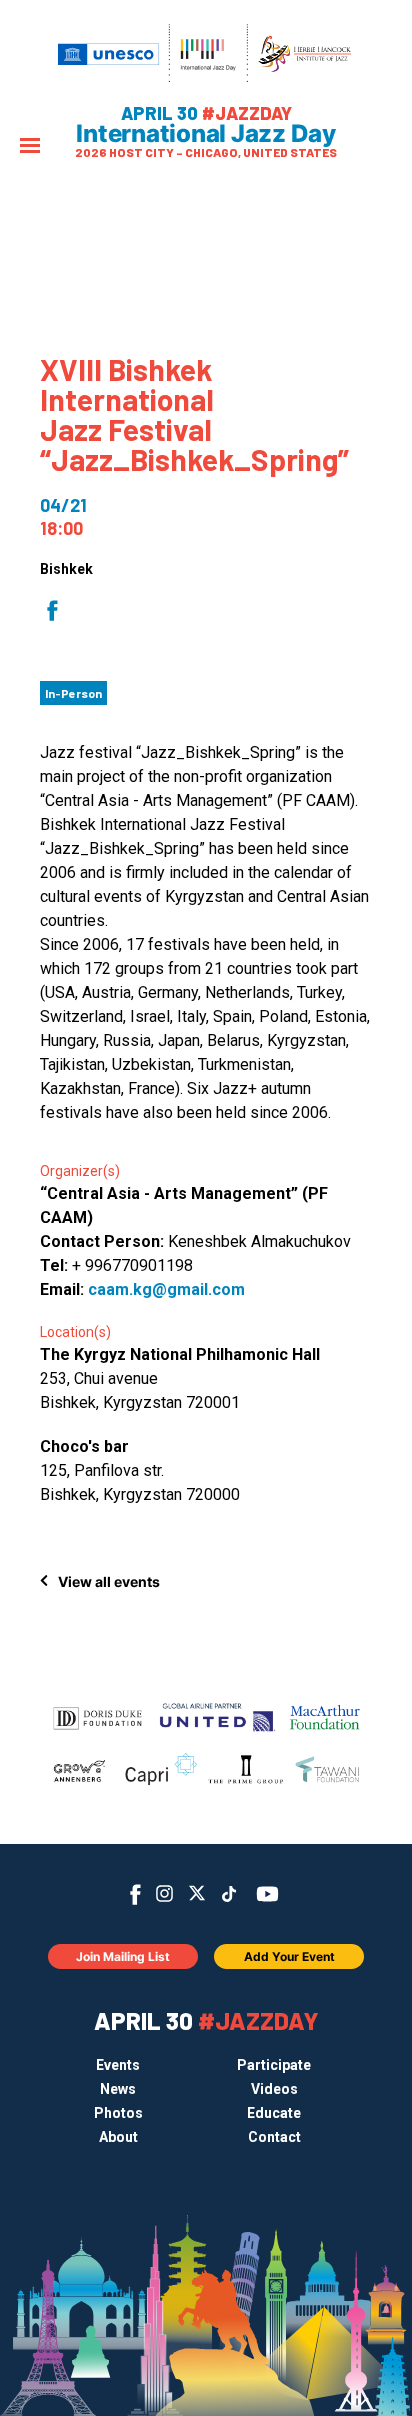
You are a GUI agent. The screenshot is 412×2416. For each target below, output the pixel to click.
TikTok (229, 1894)
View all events (109, 1581)
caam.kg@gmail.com (166, 1289)
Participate (274, 2065)
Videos (274, 2089)
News (118, 2089)
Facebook (135, 1894)
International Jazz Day (206, 134)
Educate (274, 2113)
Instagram (164, 1893)
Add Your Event (289, 1956)
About (118, 2137)
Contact (274, 2137)
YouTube (267, 1894)
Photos (118, 2113)
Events (118, 2065)
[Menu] (30, 147)
